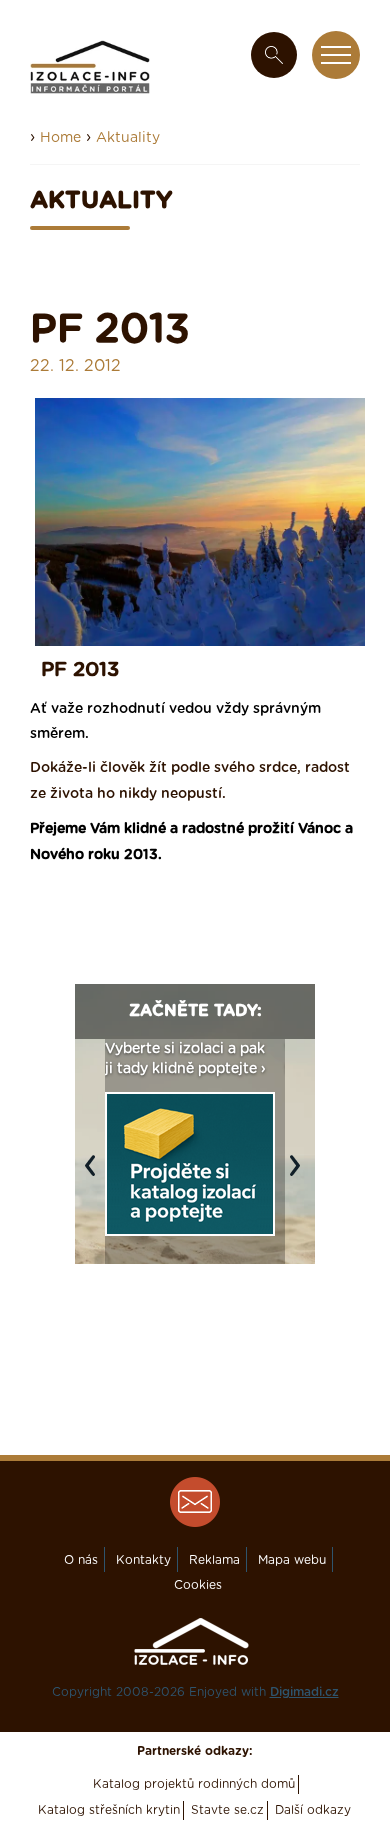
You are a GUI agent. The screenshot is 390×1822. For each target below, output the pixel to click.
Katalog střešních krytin (109, 1810)
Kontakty (143, 1560)
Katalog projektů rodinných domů (194, 1784)
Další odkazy (313, 1810)
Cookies (198, 1585)
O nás (81, 1560)
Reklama (214, 1560)
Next (300, 1176)
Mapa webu (292, 1560)
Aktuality (128, 138)
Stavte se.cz (227, 1810)
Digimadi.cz (304, 1692)
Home (60, 138)
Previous (95, 1176)
